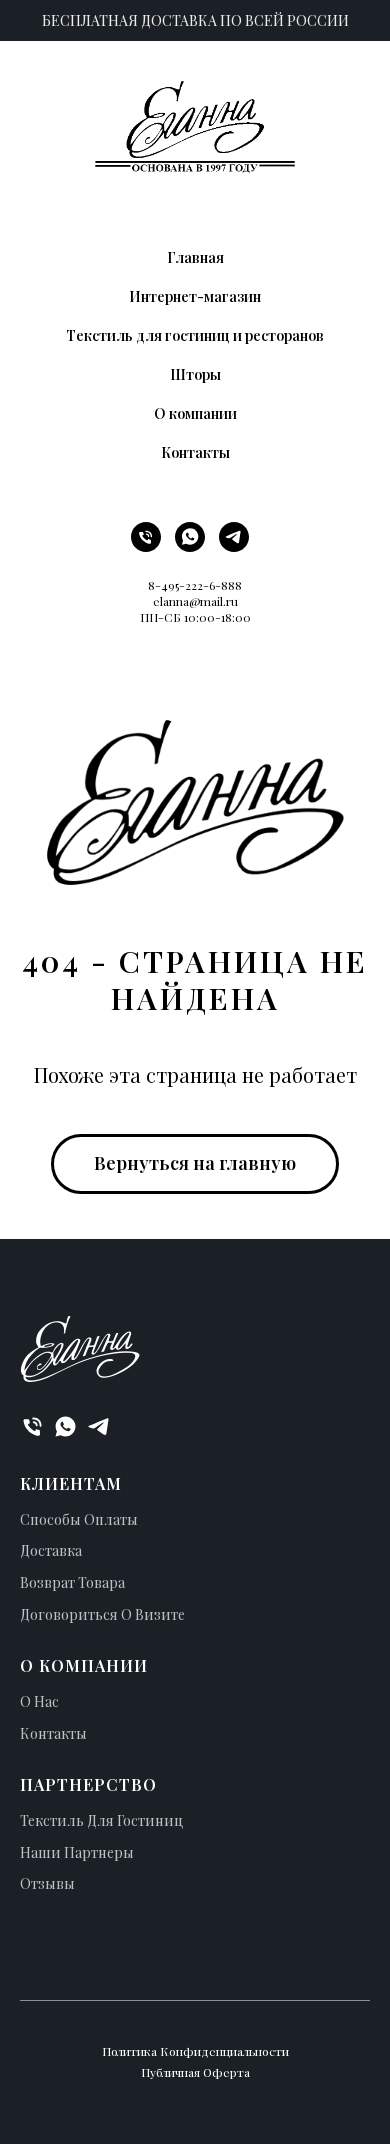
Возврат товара (72, 1582)
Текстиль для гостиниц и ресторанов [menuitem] (195, 335)
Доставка (51, 1550)
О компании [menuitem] (195, 413)
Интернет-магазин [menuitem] (195, 296)
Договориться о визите (102, 1614)
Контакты (53, 1733)
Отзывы (47, 1883)
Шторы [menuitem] (195, 374)
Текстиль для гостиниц (101, 1820)
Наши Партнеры (77, 1852)
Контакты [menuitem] (195, 452)
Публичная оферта (195, 2072)
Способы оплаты (79, 1519)
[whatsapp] (190, 546)
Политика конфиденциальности (195, 2051)
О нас (39, 1701)
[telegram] (234, 546)
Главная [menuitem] (195, 257)
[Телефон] (146, 546)
